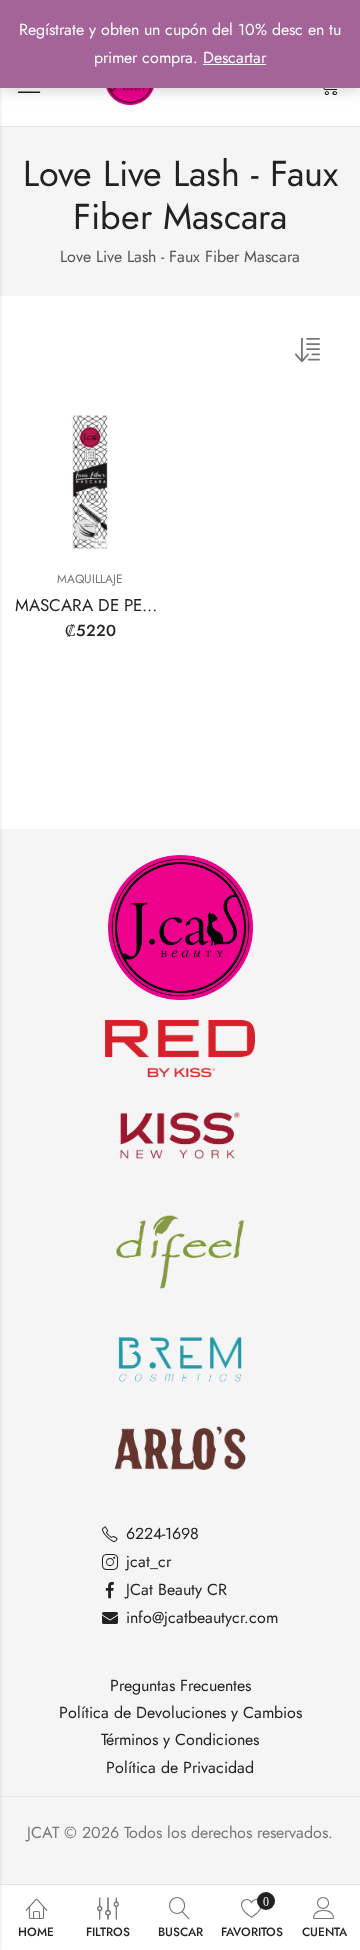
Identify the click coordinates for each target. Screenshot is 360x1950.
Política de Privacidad (180, 1768)
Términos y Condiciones (180, 1740)
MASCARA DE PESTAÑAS (108, 605)
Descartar (234, 57)
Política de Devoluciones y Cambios (180, 1713)
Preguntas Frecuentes (180, 1686)
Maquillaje (90, 579)
